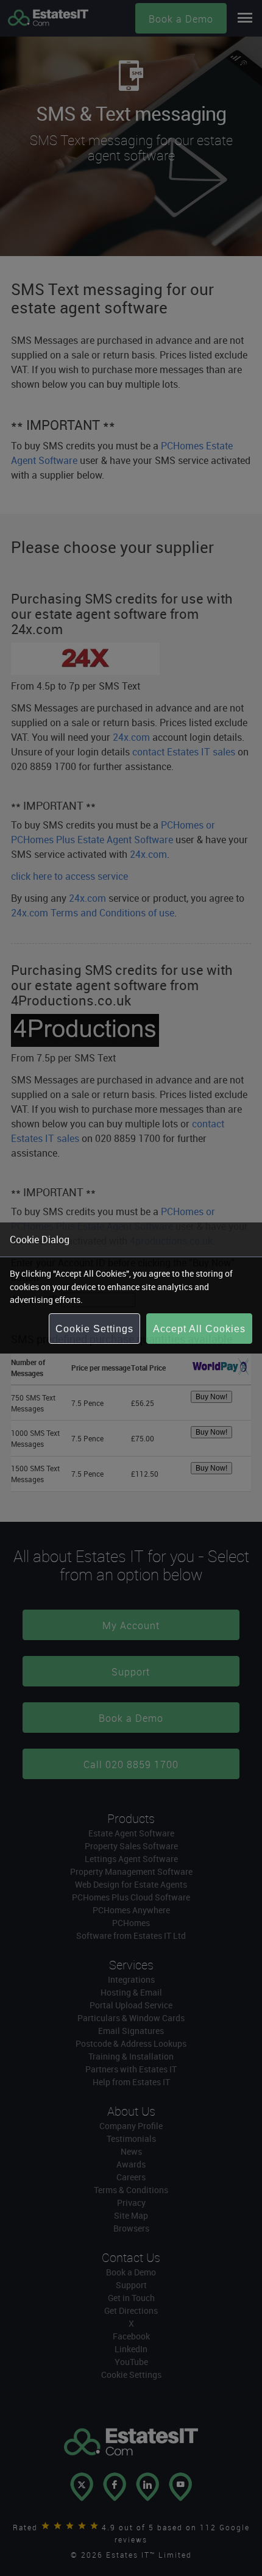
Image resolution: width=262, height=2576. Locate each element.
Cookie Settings (94, 1329)
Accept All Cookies (199, 1329)
